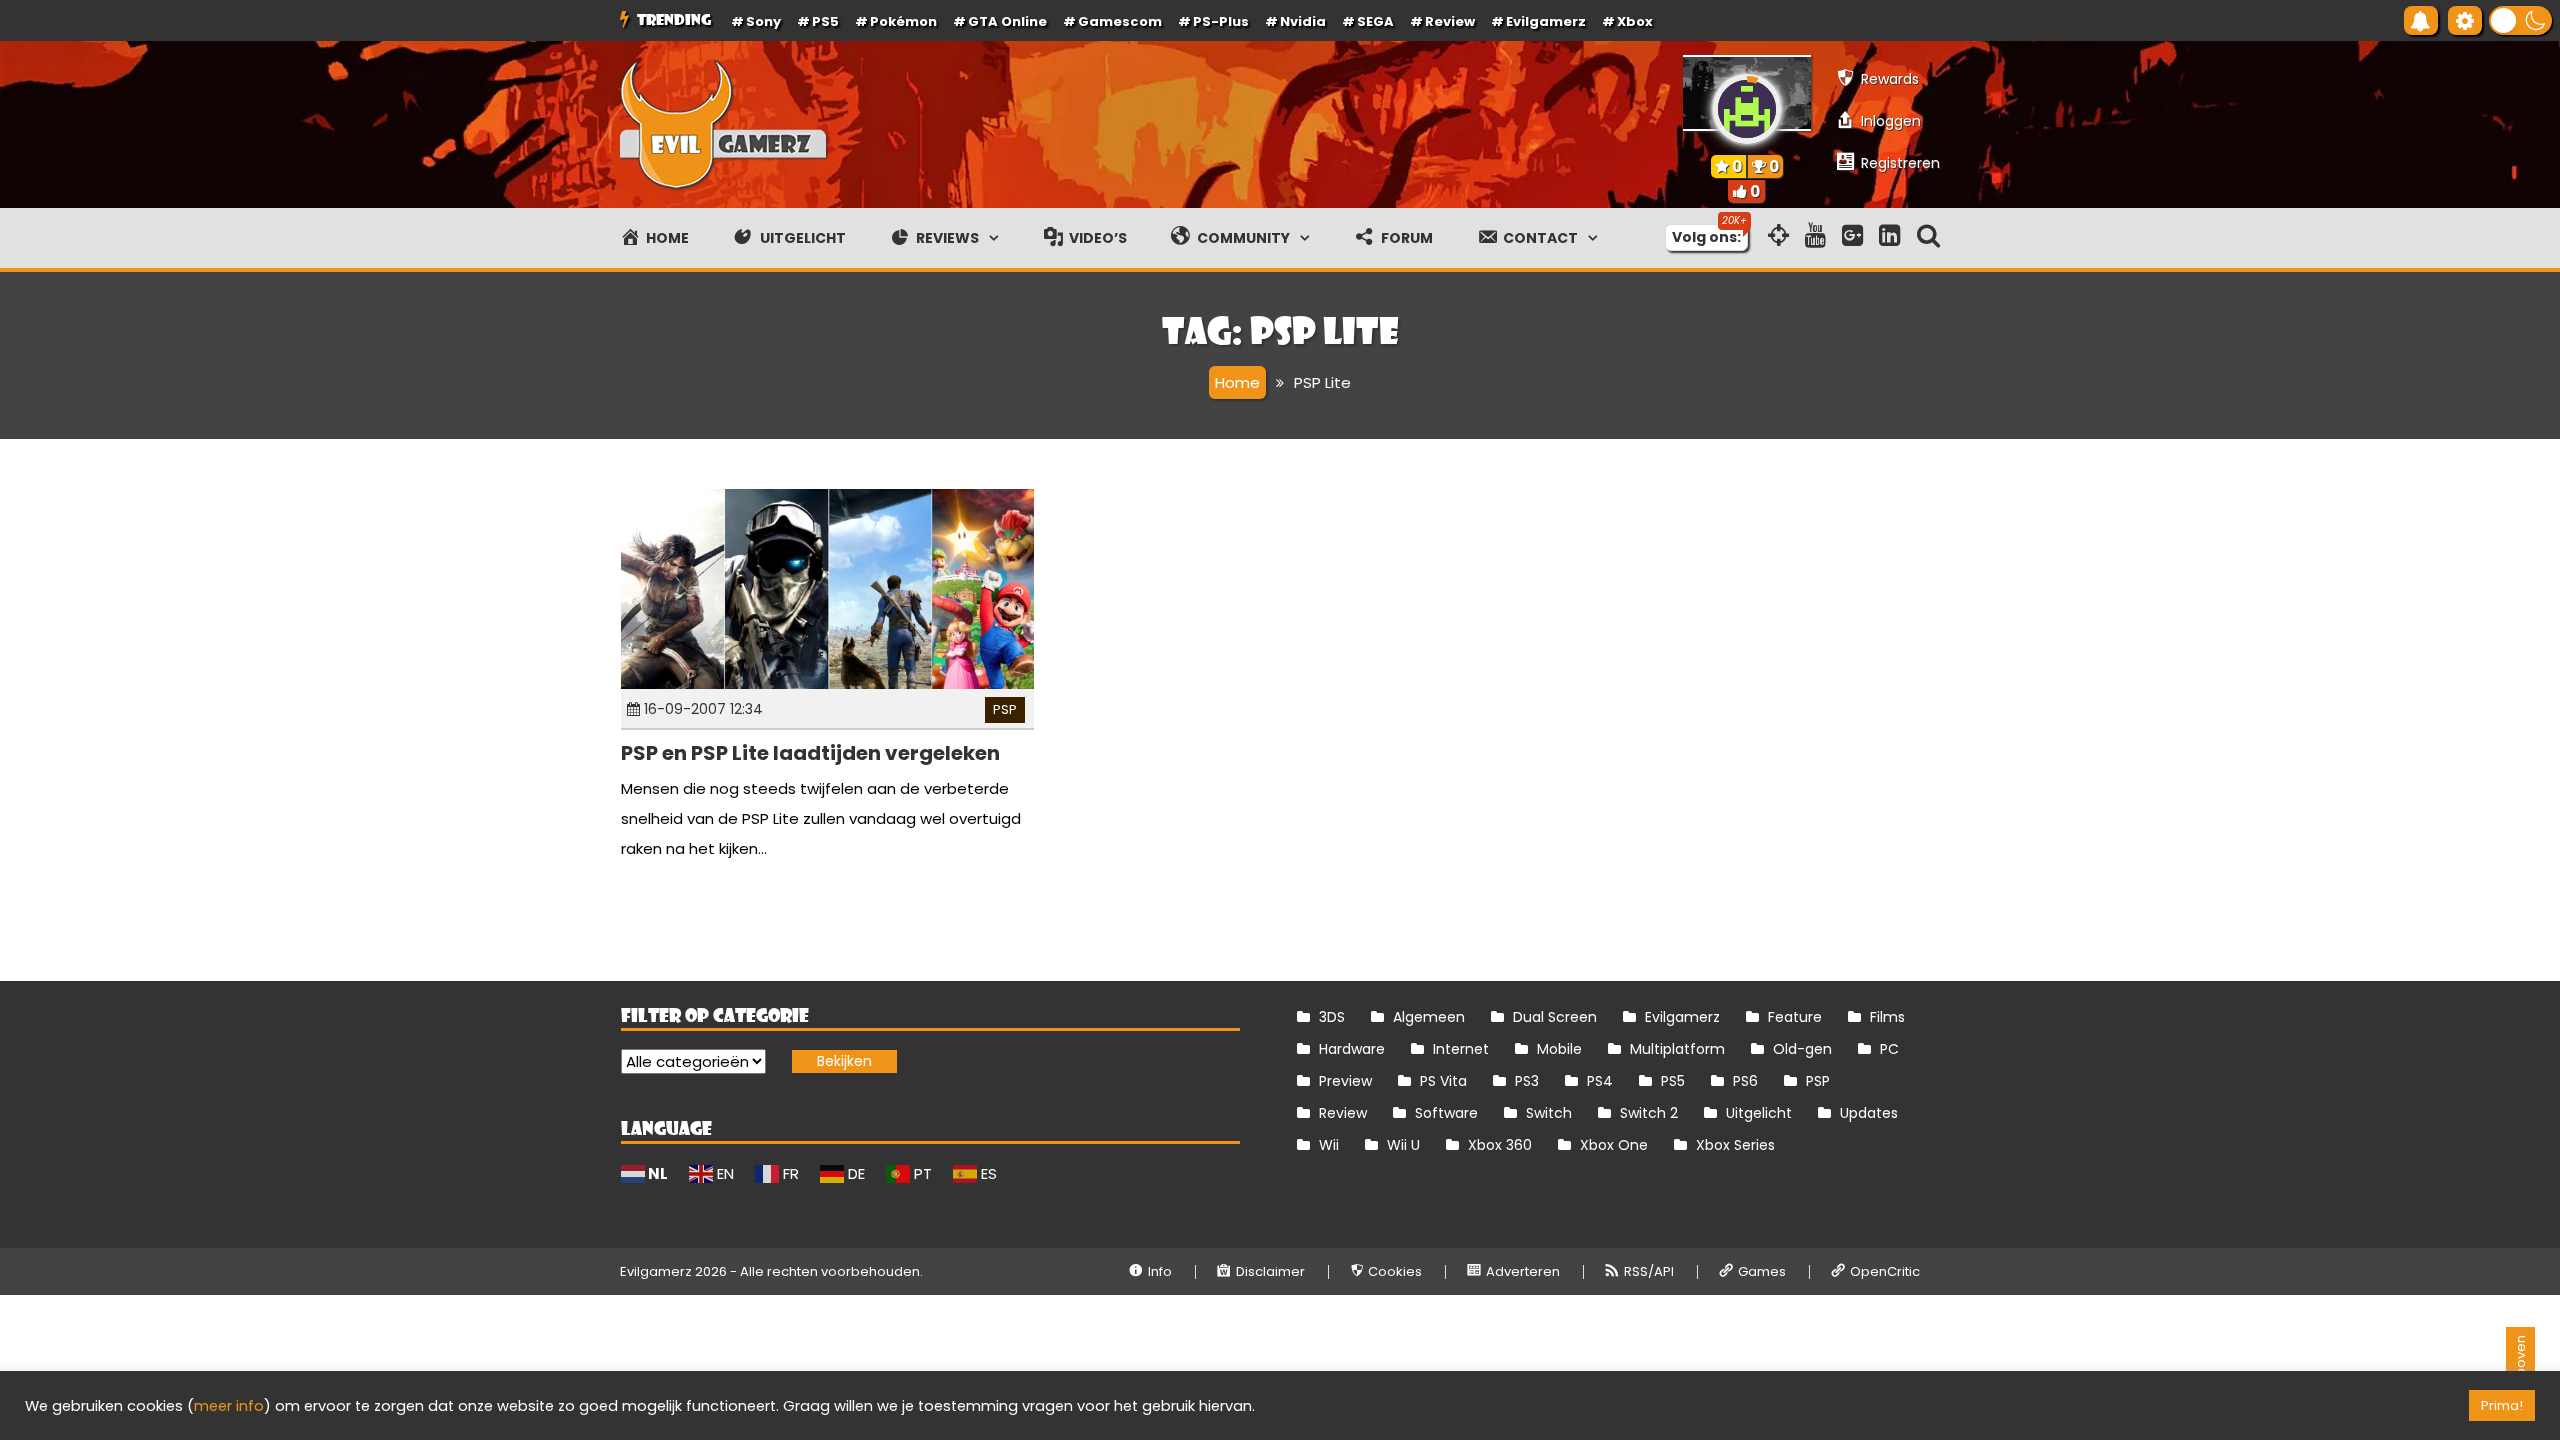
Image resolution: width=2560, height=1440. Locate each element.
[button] (2520, 20)
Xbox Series (1735, 1145)
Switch (1549, 1113)
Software (1446, 1113)
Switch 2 (1649, 1113)
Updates (1869, 1113)
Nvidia (1303, 21)
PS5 (825, 21)
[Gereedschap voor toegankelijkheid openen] (2465, 20)
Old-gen (1802, 1049)
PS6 (1745, 1081)
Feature (1795, 1017)
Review (1343, 1113)
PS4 (1600, 1081)
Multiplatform (1677, 1049)
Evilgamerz (1546, 21)
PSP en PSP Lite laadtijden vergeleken (810, 753)
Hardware (1352, 1049)
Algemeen (1429, 1017)
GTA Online (1007, 21)
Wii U (1403, 1145)
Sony (763, 21)
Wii (1329, 1145)
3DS (1332, 1017)
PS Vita (1443, 1081)
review (1450, 21)
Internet (1461, 1049)
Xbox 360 (1500, 1145)
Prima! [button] (2502, 1405)
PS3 (1527, 1081)
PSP (1005, 709)
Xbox (1635, 21)
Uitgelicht (1759, 1113)
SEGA (1375, 21)
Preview (1345, 1081)
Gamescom (1120, 21)
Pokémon (903, 21)
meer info (229, 1406)
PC (1889, 1049)
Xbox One (1614, 1145)
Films (1887, 1017)
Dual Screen (1555, 1017)
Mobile (1559, 1049)
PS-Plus (1221, 21)
